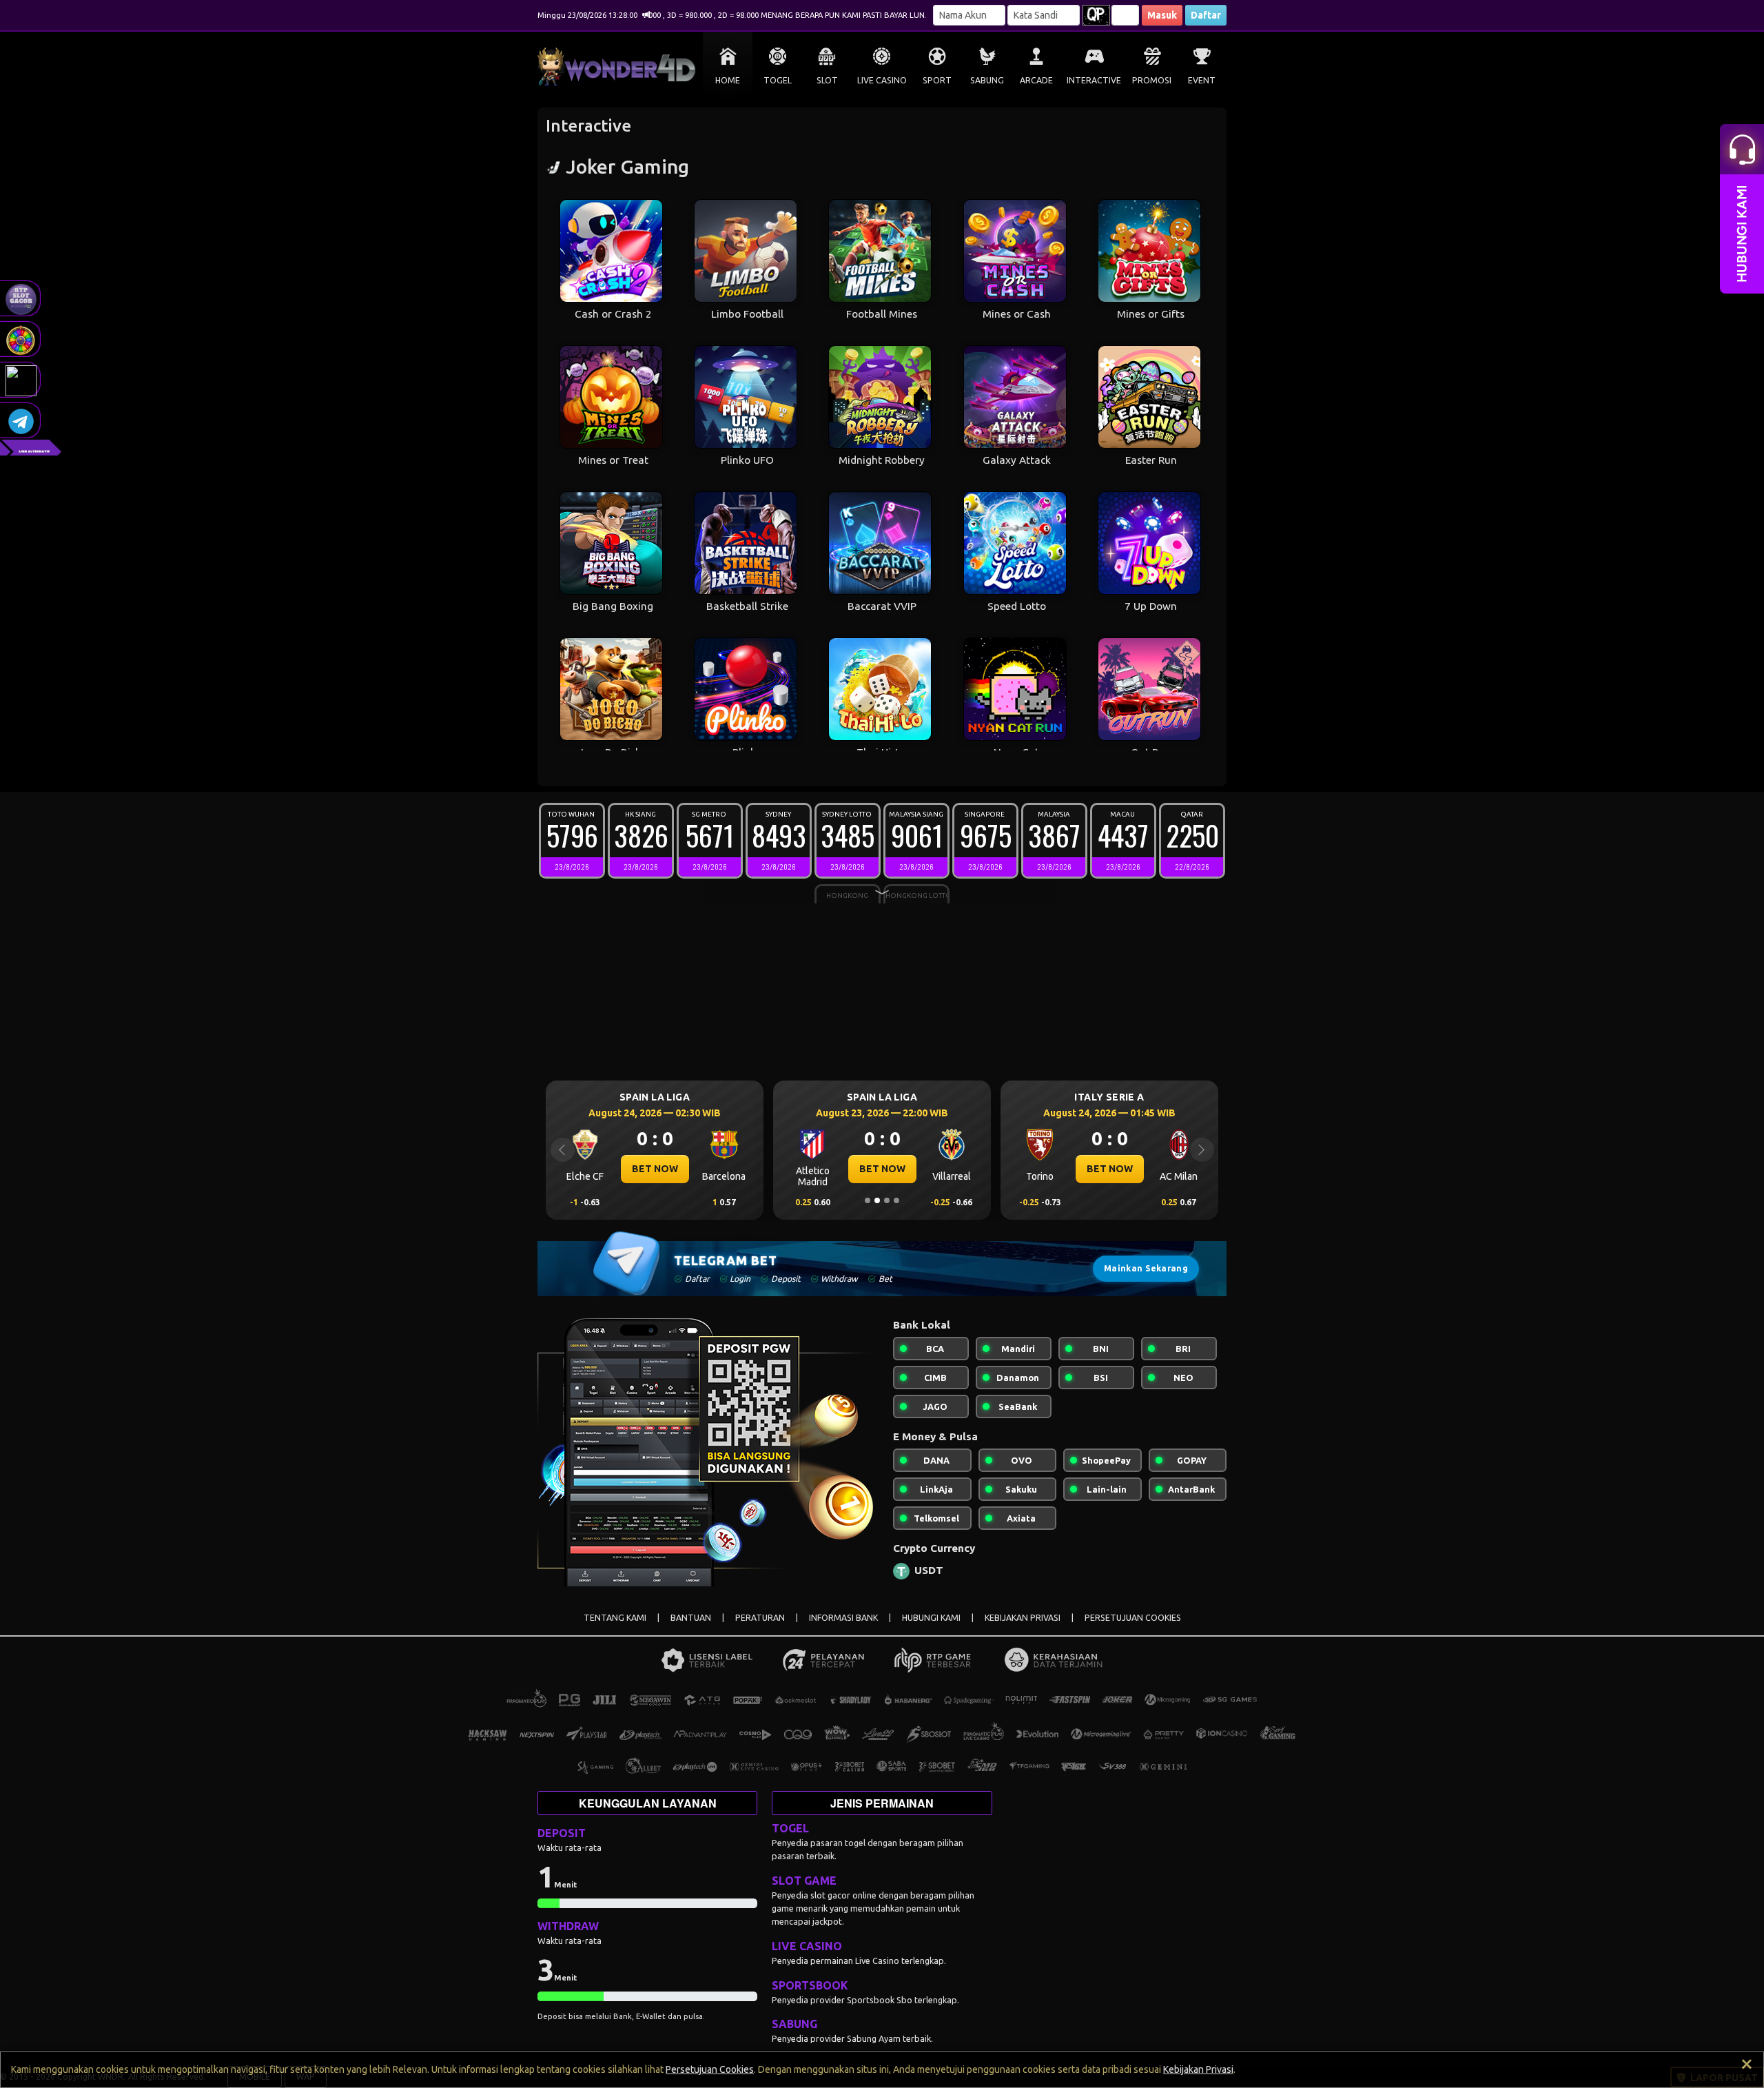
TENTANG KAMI (615, 1618)
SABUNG (987, 80)
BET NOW (655, 1169)
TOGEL (778, 80)
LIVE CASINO (882, 80)
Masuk (1162, 15)
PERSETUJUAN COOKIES (1133, 1618)
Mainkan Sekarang (1146, 1268)
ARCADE (1036, 80)
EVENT (1202, 80)
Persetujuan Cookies (710, 2069)
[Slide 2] (877, 1200)
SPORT (937, 80)
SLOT (827, 80)
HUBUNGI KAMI (931, 1618)
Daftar (1206, 15)
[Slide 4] (896, 1200)
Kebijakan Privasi (1198, 2069)
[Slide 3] (887, 1200)
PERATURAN (760, 1618)
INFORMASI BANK (843, 1618)
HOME (728, 80)
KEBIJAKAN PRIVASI (1023, 1618)
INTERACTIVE (1094, 80)
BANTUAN (691, 1618)
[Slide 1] (868, 1200)
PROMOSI (1152, 80)
